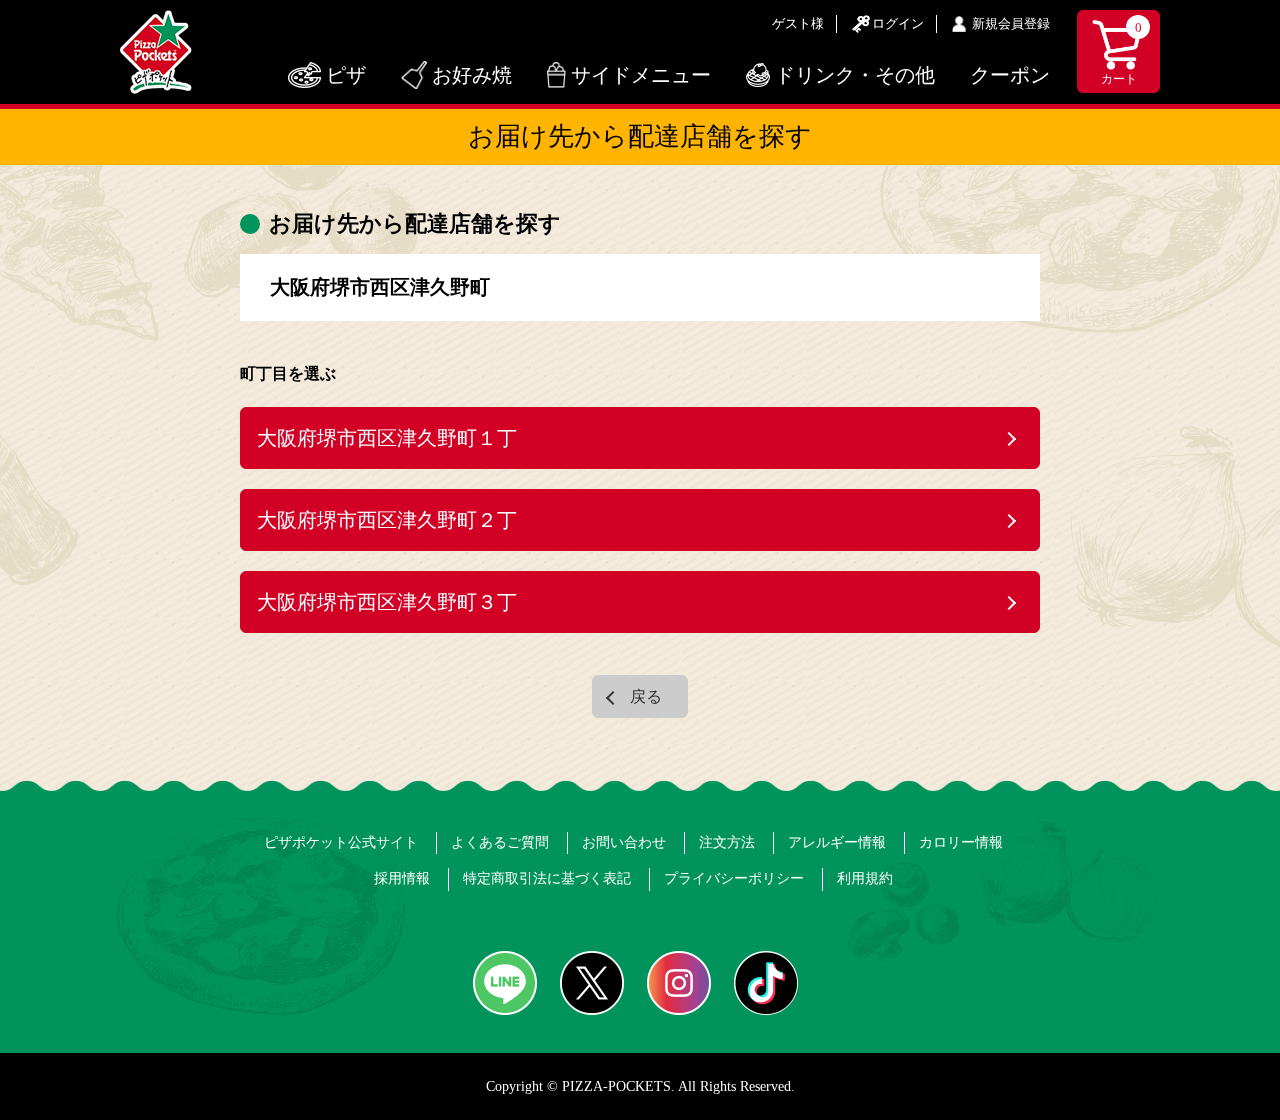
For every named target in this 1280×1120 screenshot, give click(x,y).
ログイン (898, 23)
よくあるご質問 (500, 842)
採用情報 (402, 878)
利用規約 (865, 878)
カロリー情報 (961, 842)
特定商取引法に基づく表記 (547, 878)
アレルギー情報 (837, 842)
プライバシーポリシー (734, 878)
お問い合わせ (624, 842)
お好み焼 (472, 75)
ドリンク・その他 (855, 75)
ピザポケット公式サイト (341, 842)
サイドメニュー (641, 75)
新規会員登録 (1011, 23)
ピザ (346, 75)
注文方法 (727, 842)
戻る (646, 696)
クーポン (1010, 75)
